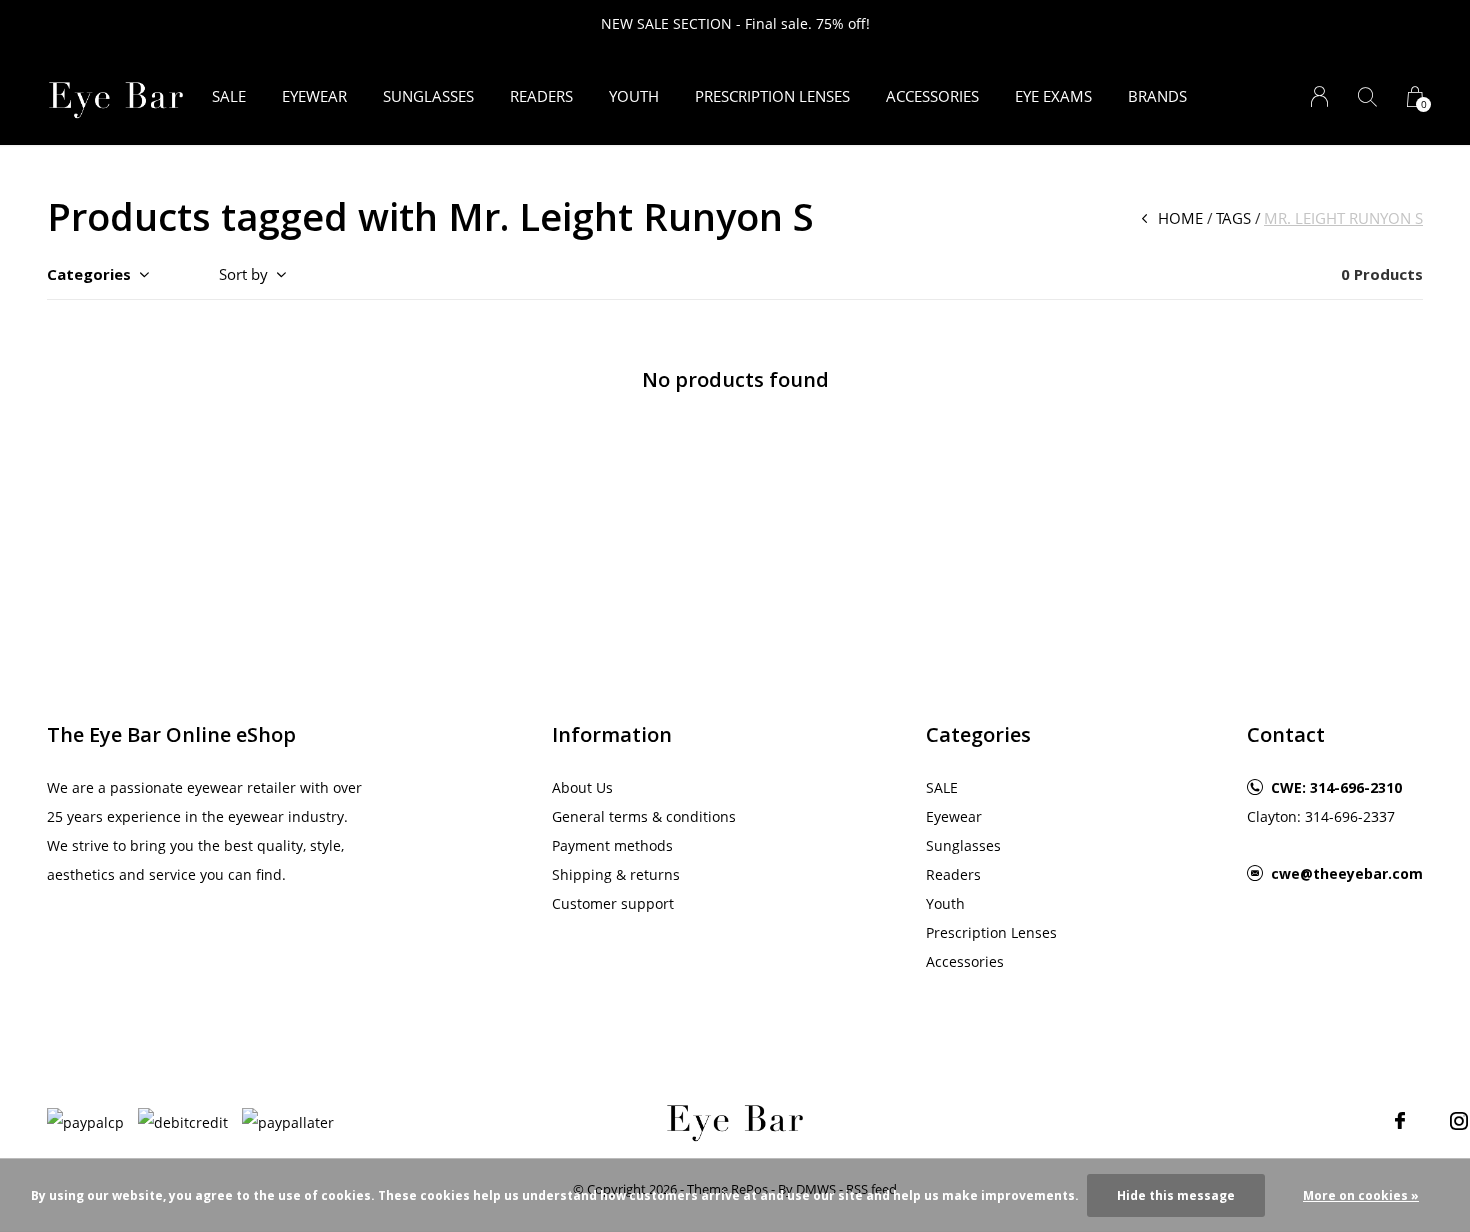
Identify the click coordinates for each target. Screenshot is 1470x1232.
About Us (582, 787)
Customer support (613, 903)
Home (1180, 218)
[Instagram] (1459, 1121)
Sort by (243, 274)
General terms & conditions (644, 816)
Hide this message (1176, 1195)
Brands (1157, 96)
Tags (1233, 218)
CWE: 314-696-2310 (1336, 787)
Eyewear (314, 96)
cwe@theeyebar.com (1347, 873)
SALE (229, 96)
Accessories (932, 96)
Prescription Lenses (772, 96)
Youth (634, 96)
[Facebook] (1400, 1121)
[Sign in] (1319, 96)
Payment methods (612, 845)
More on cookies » (1361, 1195)
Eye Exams (1053, 96)
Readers (541, 96)
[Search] (1367, 96)
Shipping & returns (616, 874)
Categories (89, 274)
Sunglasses (428, 96)
